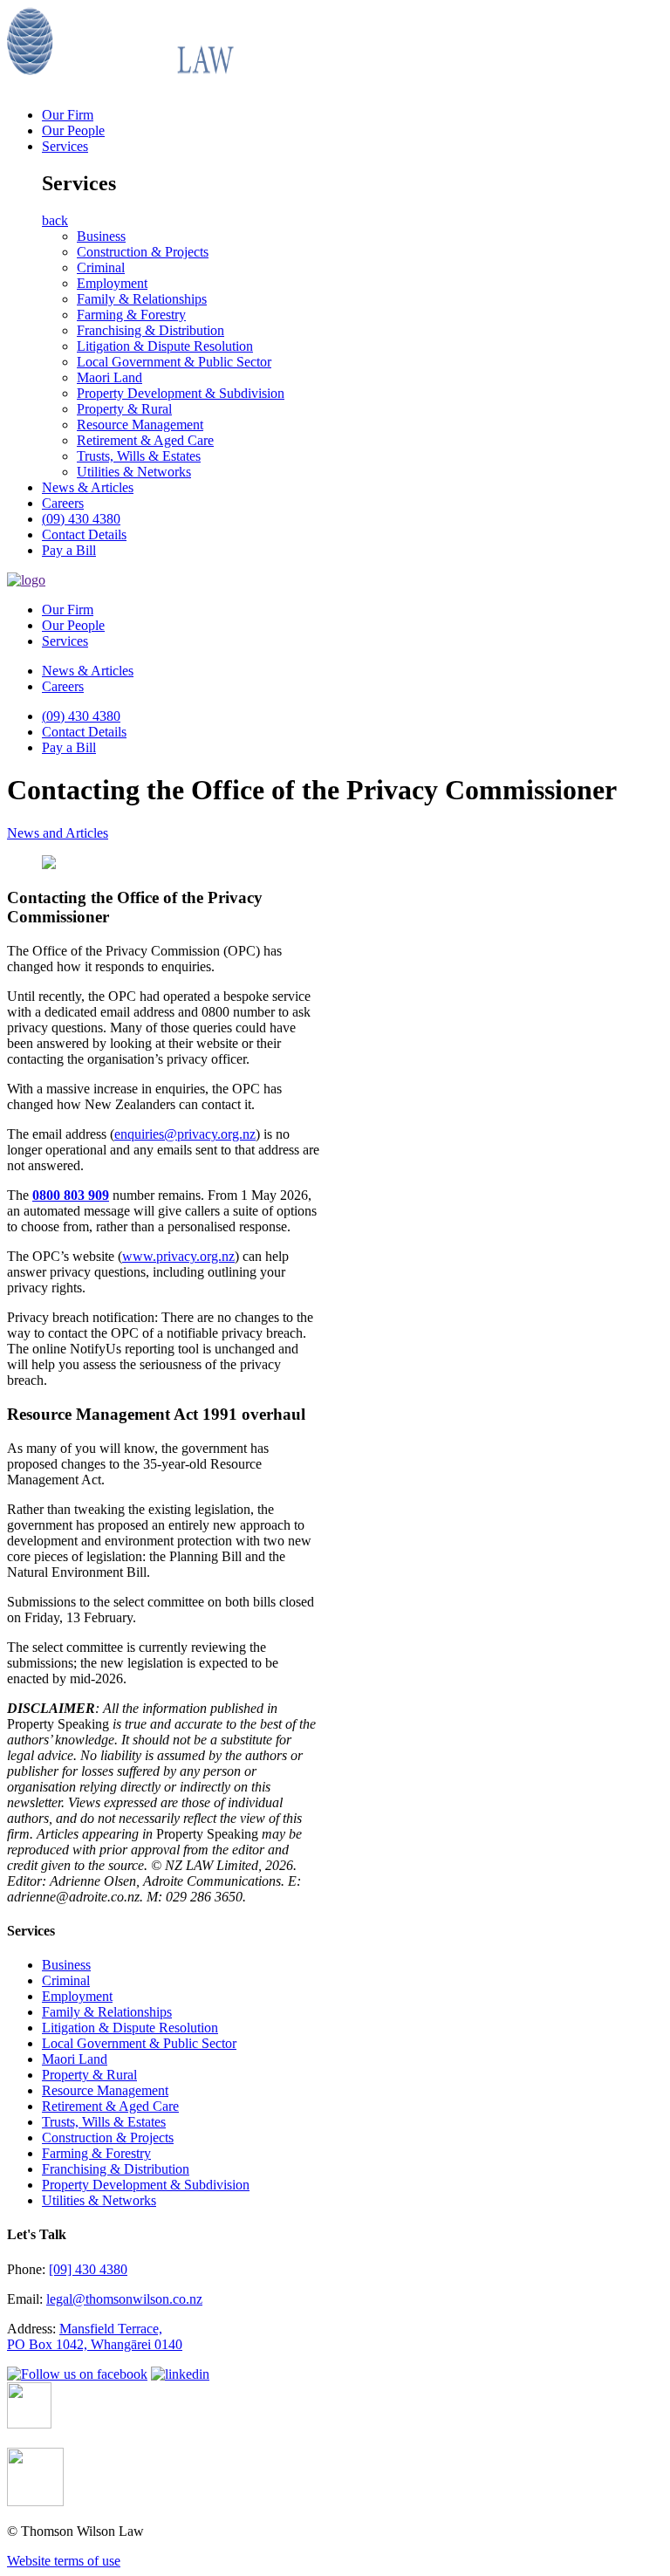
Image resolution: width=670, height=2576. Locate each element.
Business (101, 236)
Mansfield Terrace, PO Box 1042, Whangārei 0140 (95, 2336)
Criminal (101, 267)
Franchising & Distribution (150, 330)
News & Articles (88, 487)
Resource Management (140, 425)
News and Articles (58, 833)
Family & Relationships (142, 299)
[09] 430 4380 (88, 2269)
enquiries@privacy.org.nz (185, 1134)
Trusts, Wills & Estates (139, 456)
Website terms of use (64, 2561)
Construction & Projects (143, 252)
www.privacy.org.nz (178, 1256)
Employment (112, 283)
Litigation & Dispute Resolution (165, 346)
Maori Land (109, 377)
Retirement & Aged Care (145, 440)
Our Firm (68, 115)
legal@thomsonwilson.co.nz (124, 2299)
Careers (63, 503)
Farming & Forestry (131, 315)
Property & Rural (124, 409)
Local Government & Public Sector (174, 362)
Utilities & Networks (134, 472)
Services (65, 146)
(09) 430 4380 (81, 519)
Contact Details (84, 534)
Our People (73, 130)
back (55, 220)
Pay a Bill (69, 550)
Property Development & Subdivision (181, 393)
